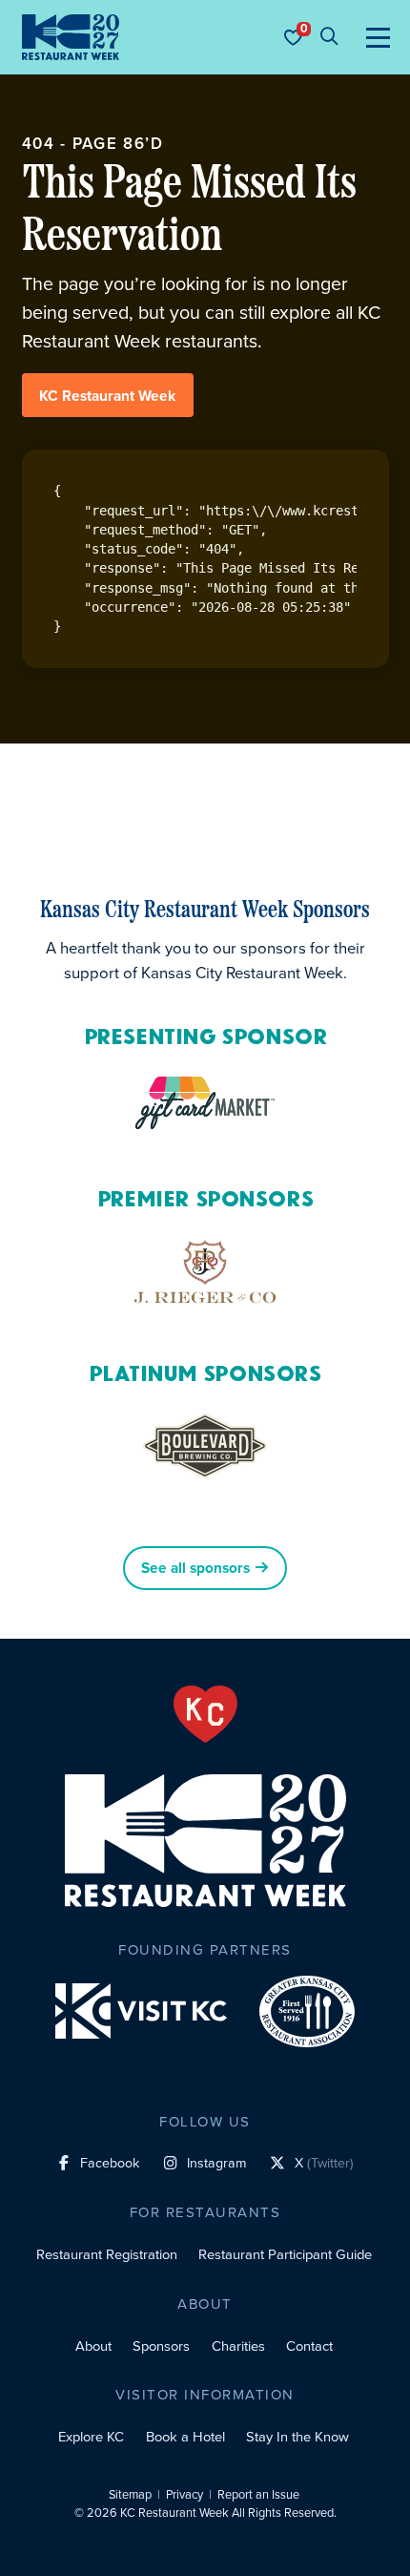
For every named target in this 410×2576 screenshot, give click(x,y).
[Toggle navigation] (378, 37)
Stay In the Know (297, 2437)
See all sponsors (195, 1569)
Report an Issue (258, 2495)
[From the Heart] (205, 1714)
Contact (309, 2346)
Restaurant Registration (107, 2254)
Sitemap (130, 2495)
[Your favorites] (293, 37)
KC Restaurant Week (107, 396)
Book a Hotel (185, 2437)
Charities (238, 2346)
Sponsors (161, 2346)
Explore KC (91, 2437)
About (93, 2346)
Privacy (184, 2495)
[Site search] (329, 37)
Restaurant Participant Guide (285, 2254)
